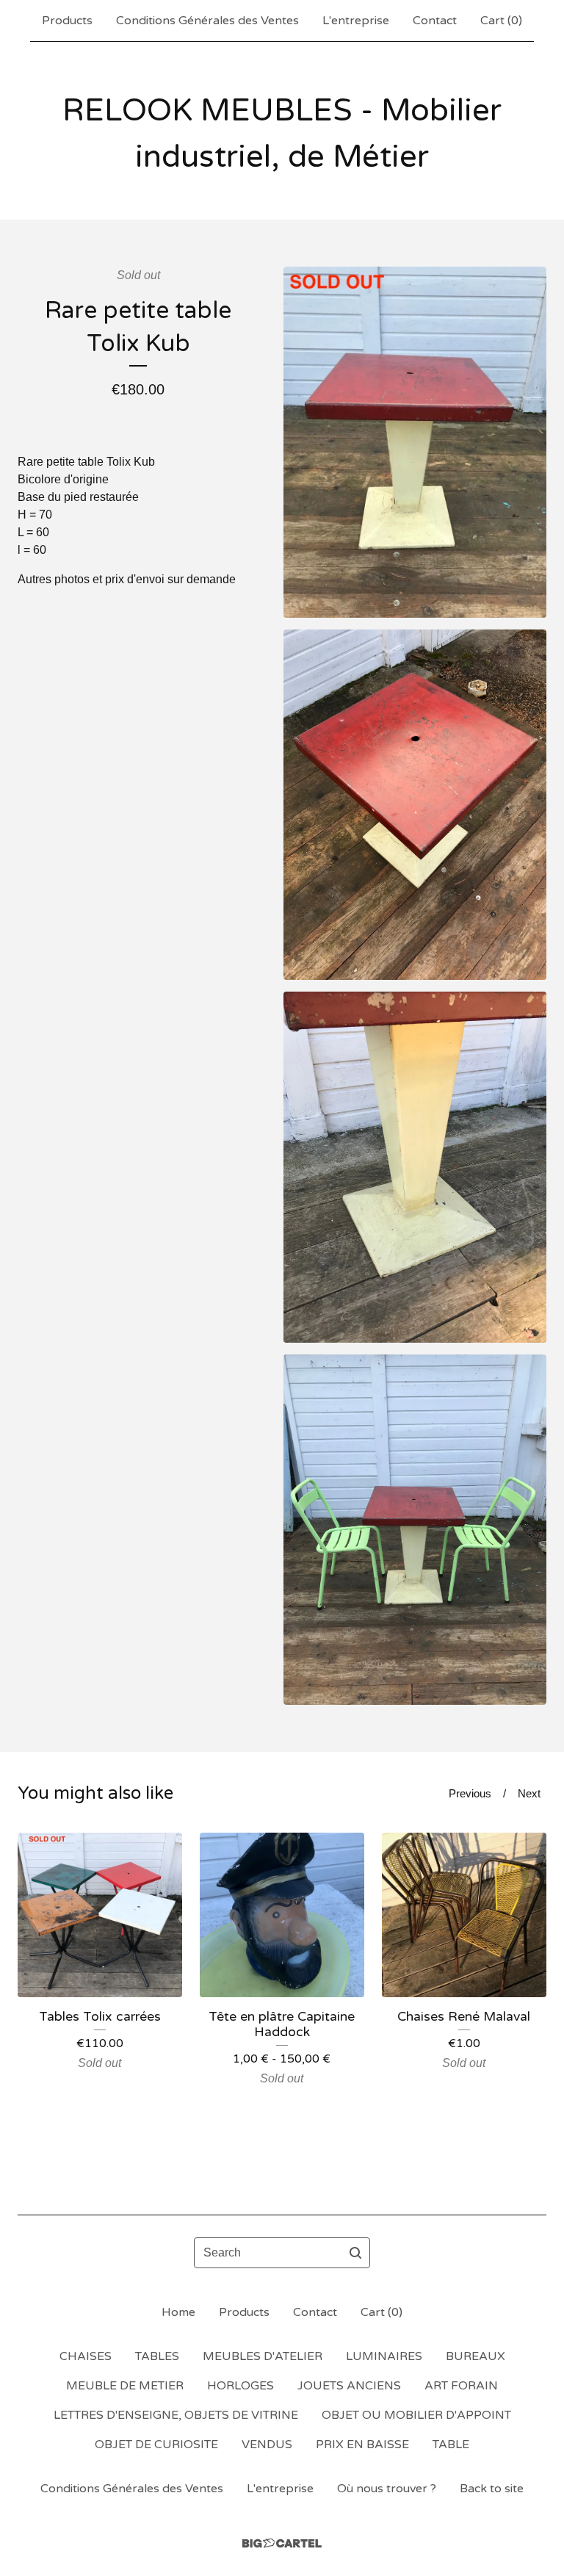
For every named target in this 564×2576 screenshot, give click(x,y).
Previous (470, 1793)
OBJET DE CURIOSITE (156, 2445)
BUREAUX (476, 2356)
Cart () (501, 21)
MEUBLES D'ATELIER (263, 2356)
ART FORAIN (461, 2386)
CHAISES (86, 2356)
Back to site (492, 2489)
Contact (435, 21)
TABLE (451, 2445)
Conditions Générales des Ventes (207, 21)
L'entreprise (356, 21)
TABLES (157, 2356)
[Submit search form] (355, 2253)
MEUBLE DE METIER (125, 2386)
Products (67, 21)
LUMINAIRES (384, 2356)
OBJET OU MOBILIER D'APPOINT (416, 2415)
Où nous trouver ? (387, 2489)
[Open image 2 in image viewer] (415, 805)
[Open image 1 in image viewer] (415, 442)
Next (529, 1793)
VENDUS (267, 2445)
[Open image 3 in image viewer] (415, 1167)
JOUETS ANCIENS (349, 2386)
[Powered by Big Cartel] (282, 2543)
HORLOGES (241, 2386)
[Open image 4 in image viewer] (415, 1530)
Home (178, 2312)
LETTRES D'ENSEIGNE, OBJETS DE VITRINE (176, 2415)
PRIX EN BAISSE (362, 2445)
